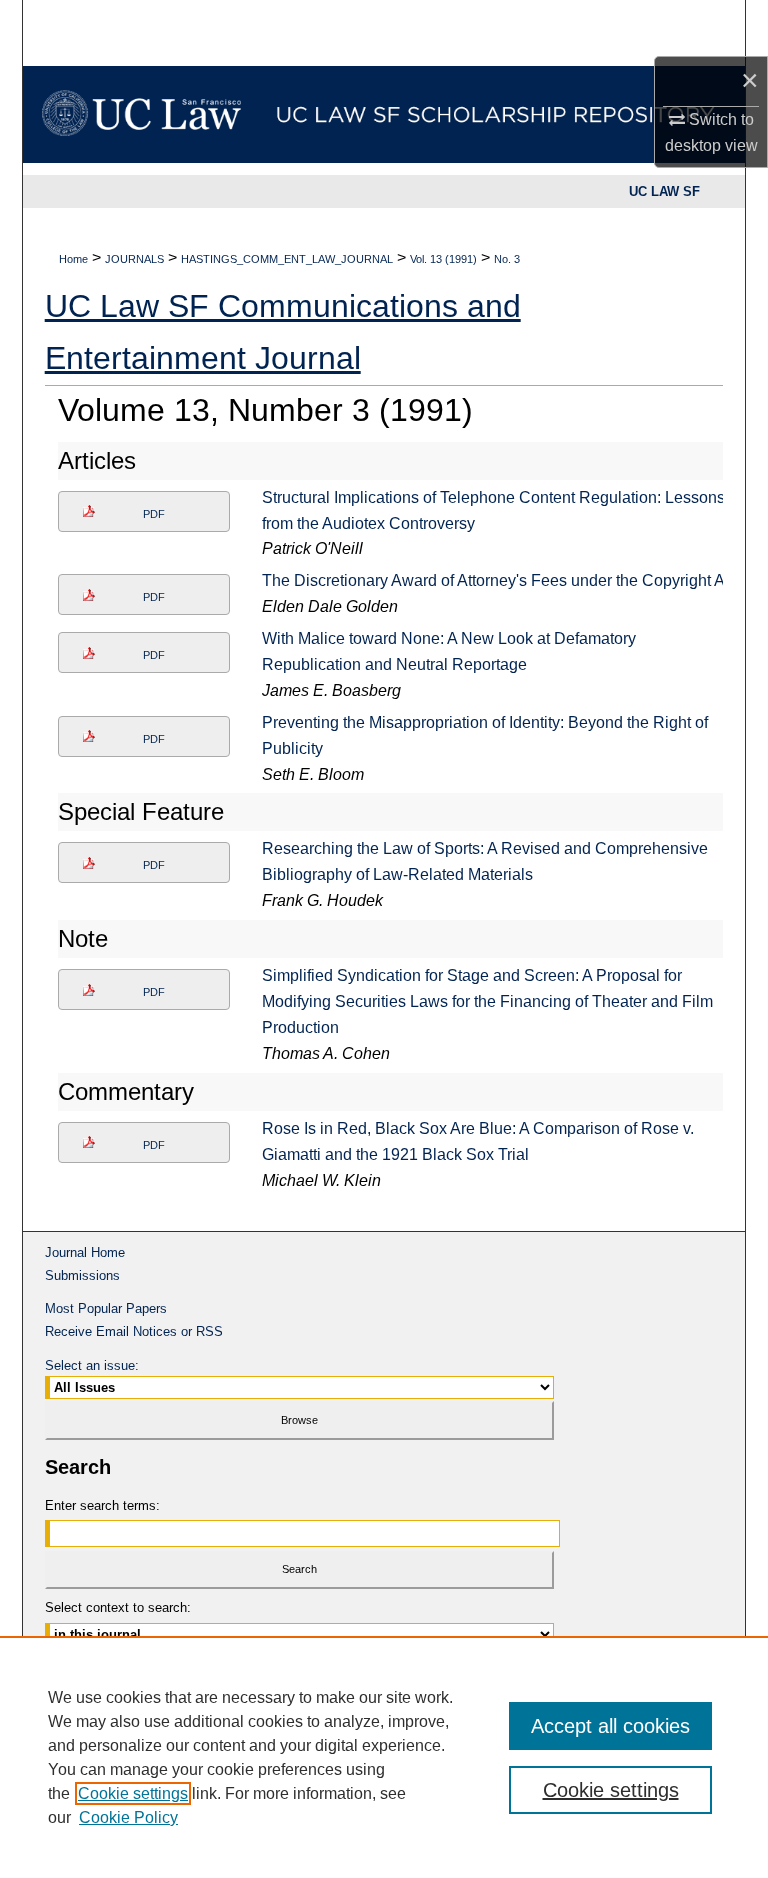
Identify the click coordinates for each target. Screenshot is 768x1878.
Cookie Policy (128, 1817)
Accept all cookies (610, 1726)
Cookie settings (133, 1793)
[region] (384, 1757)
